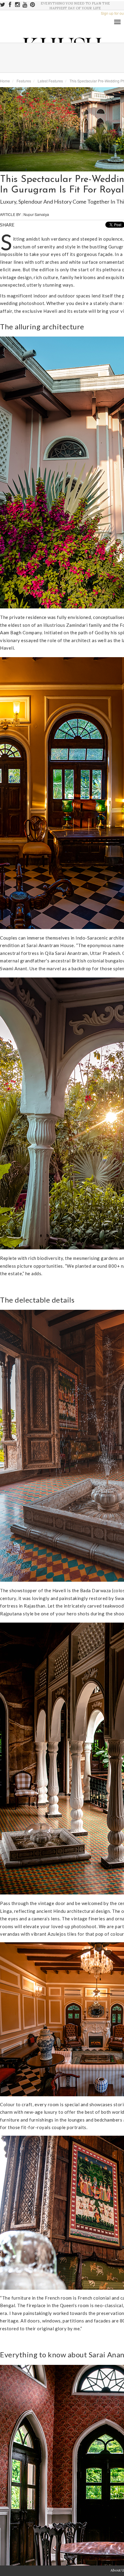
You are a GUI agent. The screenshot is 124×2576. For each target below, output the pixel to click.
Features (24, 81)
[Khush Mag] (6, 195)
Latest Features (50, 81)
